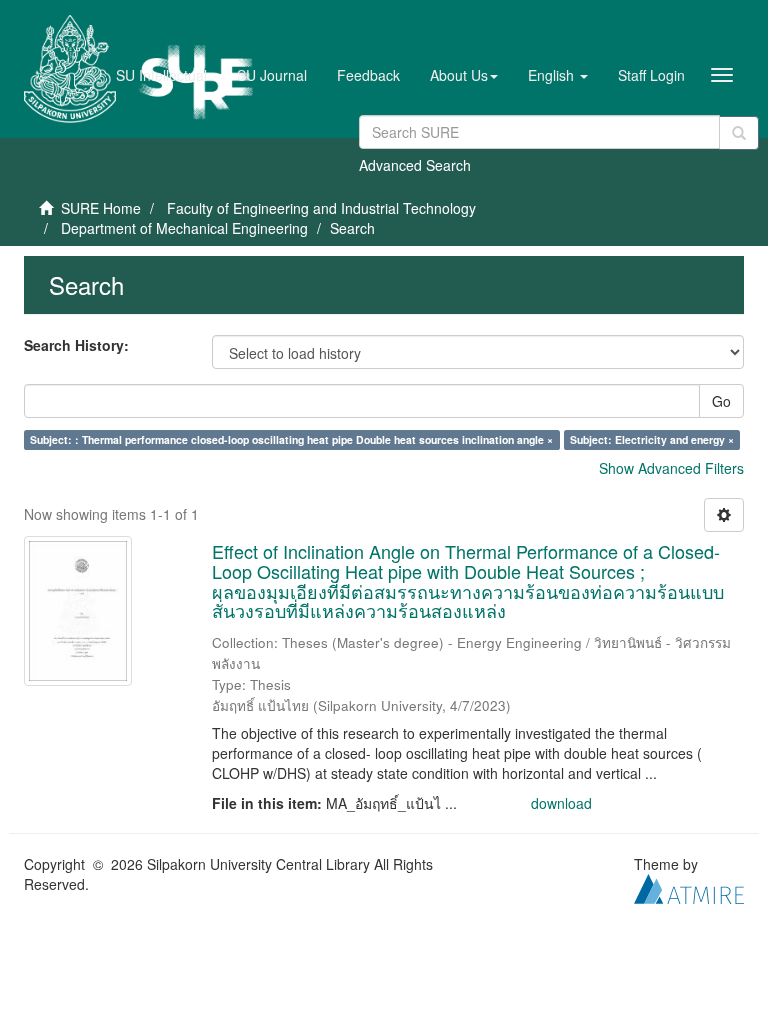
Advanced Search (415, 165)
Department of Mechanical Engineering (184, 228)
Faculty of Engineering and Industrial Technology (321, 208)
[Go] (739, 133)
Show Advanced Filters (671, 468)
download (561, 803)
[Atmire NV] (689, 887)
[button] (464, 75)
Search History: (76, 345)
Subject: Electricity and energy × (652, 439)
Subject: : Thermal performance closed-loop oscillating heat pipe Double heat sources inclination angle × (291, 439)
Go (721, 401)
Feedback (368, 75)
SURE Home (101, 208)
